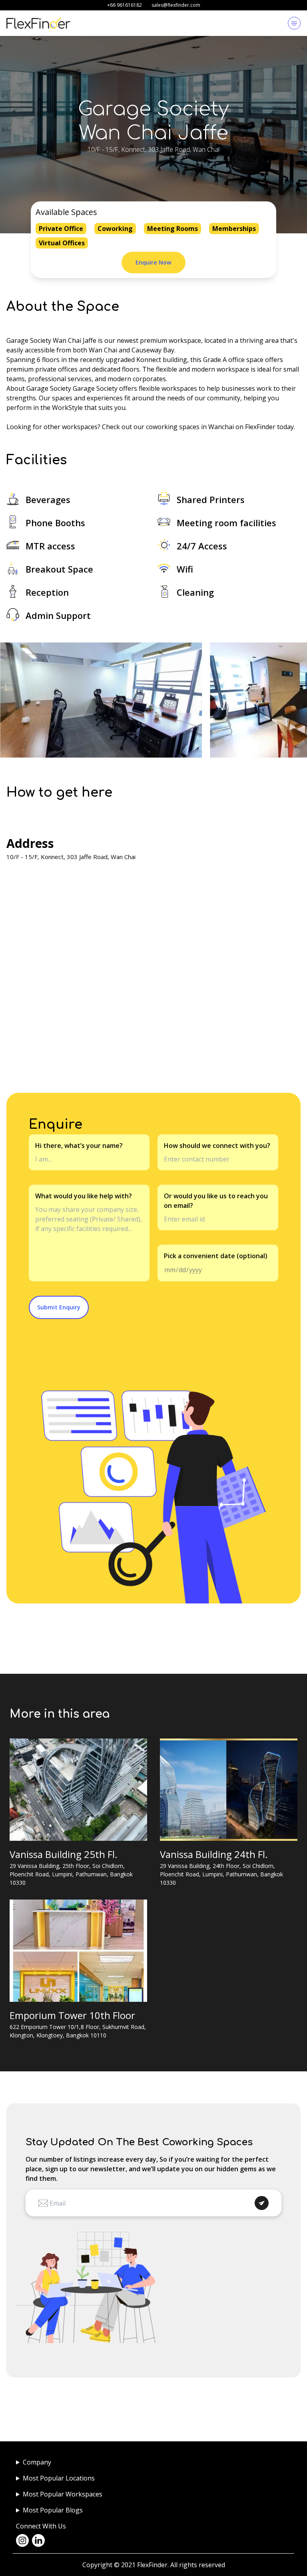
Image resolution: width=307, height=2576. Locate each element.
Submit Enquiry (59, 1307)
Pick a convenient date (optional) (216, 1256)
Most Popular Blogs (53, 2510)
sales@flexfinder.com (176, 5)
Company (37, 2462)
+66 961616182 (125, 5)
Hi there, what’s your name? (79, 1146)
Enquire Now (153, 262)
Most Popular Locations (59, 2478)
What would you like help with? (84, 1196)
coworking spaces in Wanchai (190, 427)
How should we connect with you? (217, 1146)
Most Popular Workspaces (63, 2494)
